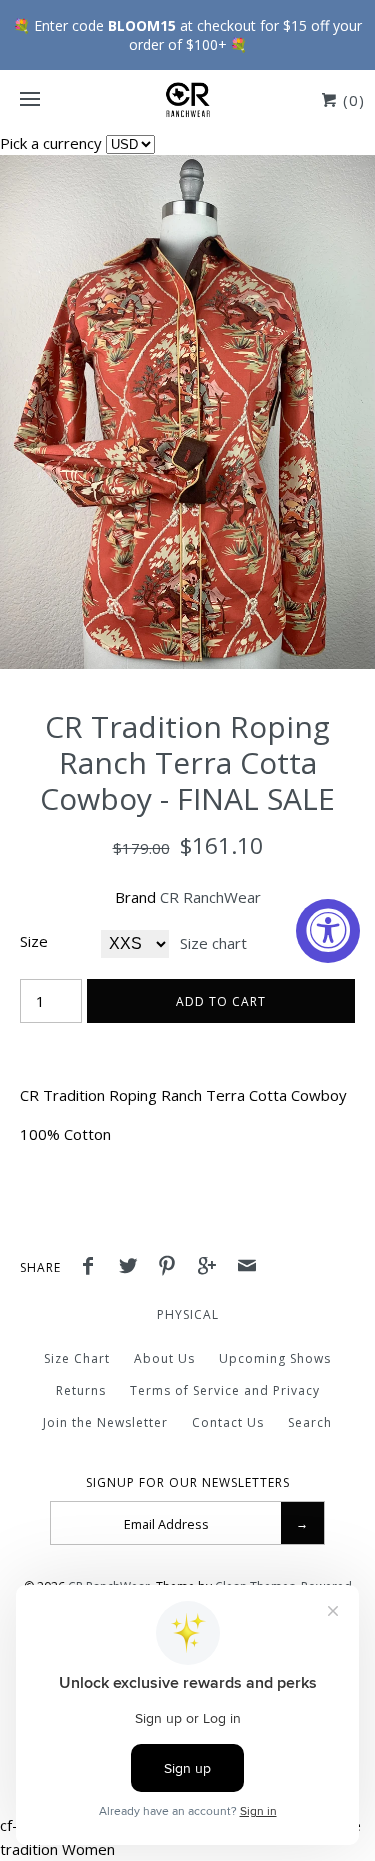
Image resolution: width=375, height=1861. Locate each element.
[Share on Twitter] (133, 1268)
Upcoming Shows (275, 1358)
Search (310, 1422)
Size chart (213, 943)
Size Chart (77, 1358)
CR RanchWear (210, 897)
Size (34, 941)
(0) (351, 100)
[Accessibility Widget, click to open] (328, 931)
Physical (188, 1314)
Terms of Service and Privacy (225, 1390)
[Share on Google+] (212, 1268)
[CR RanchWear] (187, 100)
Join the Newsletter (105, 1422)
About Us (164, 1358)
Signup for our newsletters (188, 1483)
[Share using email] (247, 1268)
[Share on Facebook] (93, 1268)
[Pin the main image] (172, 1268)
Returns (81, 1390)
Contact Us (228, 1422)
